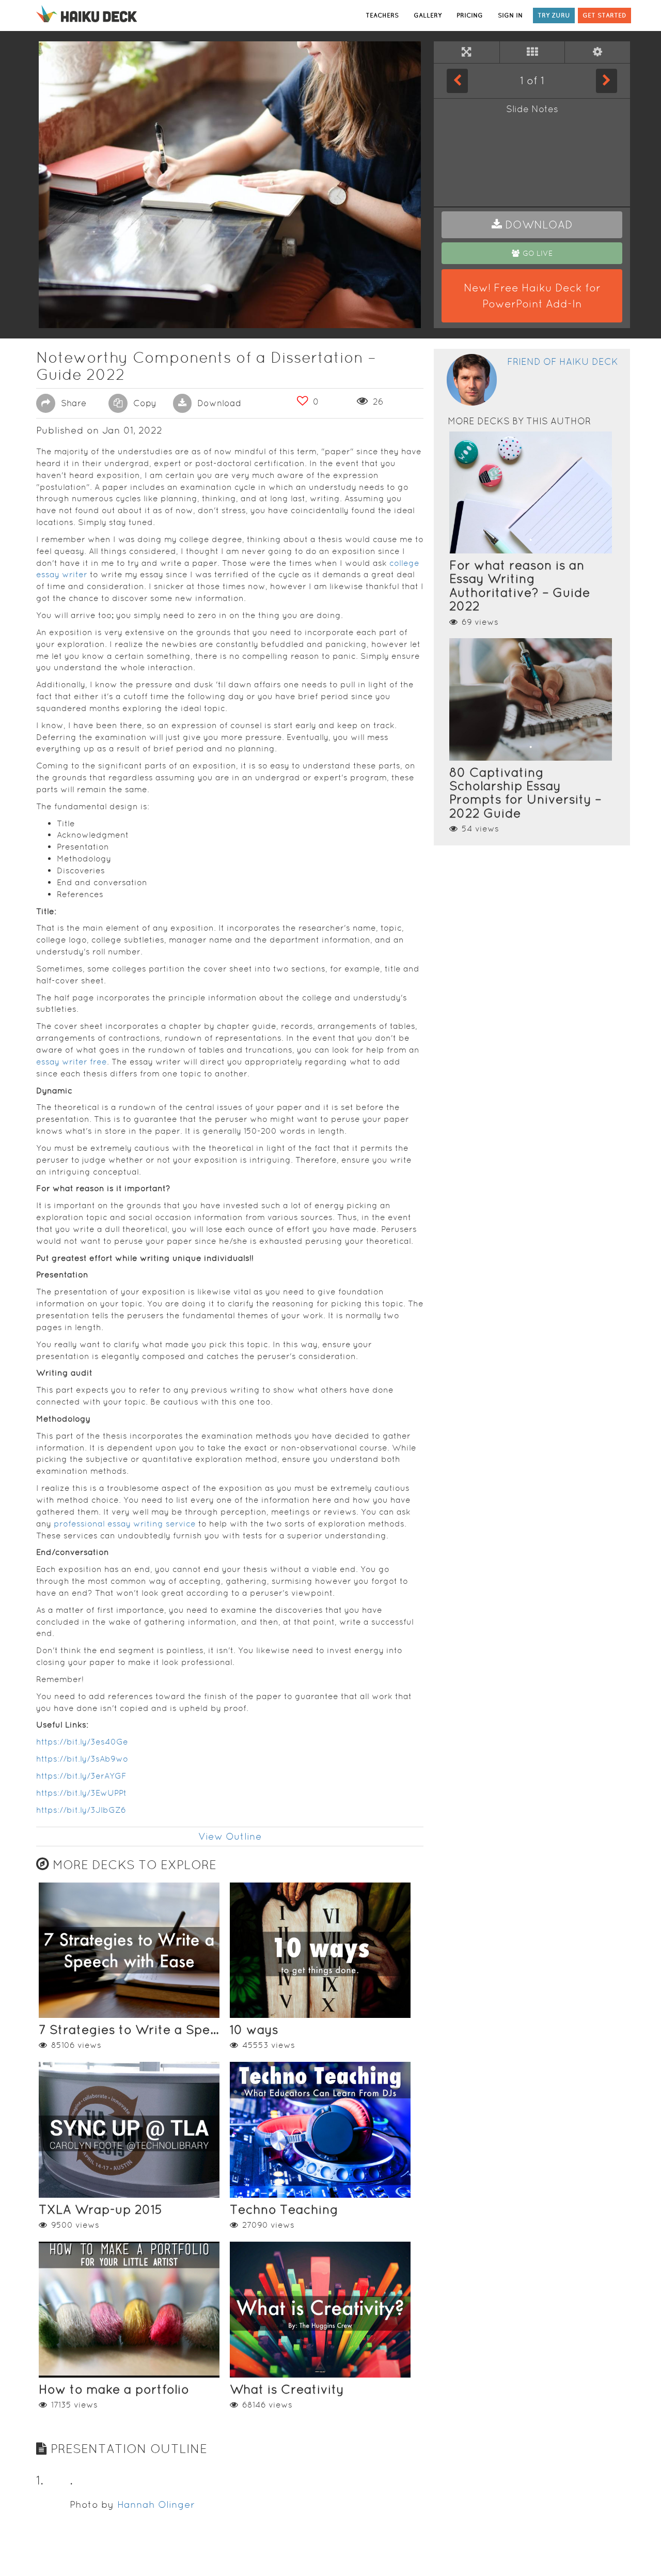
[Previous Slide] (457, 81)
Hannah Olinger (156, 2504)
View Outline (230, 1836)
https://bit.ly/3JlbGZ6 (81, 1810)
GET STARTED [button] (604, 15)
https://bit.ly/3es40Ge (82, 1742)
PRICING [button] (470, 15)
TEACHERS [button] (382, 15)
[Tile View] (532, 52)
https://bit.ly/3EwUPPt (81, 1793)
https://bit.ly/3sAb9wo (82, 1759)
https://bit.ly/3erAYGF (81, 1776)
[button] (532, 225)
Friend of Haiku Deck (563, 361)
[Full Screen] (467, 52)
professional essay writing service (125, 1524)
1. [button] (40, 2480)
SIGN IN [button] (510, 15)
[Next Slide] (607, 81)
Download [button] (218, 403)
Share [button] (72, 403)
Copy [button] (144, 403)
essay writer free (72, 1062)
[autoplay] (597, 52)
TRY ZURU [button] (554, 15)
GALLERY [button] (428, 15)
